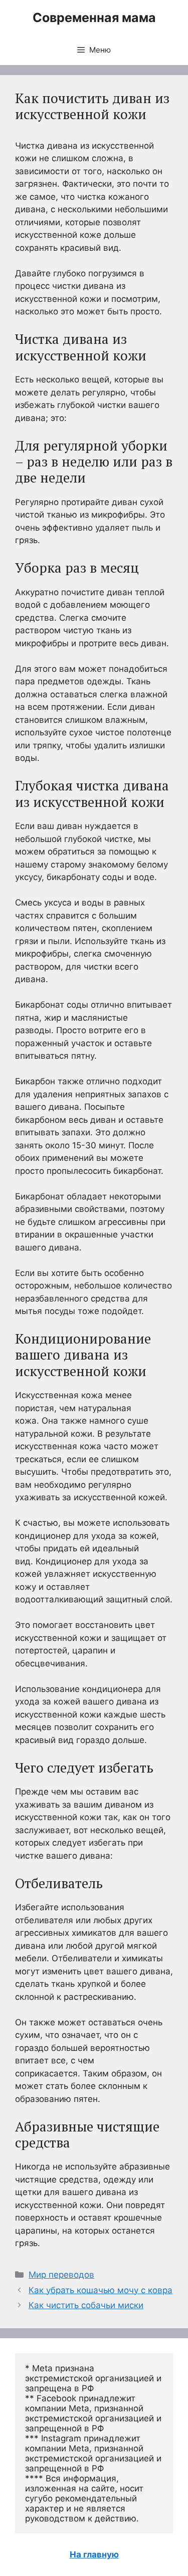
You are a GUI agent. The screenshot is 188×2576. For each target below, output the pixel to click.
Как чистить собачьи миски (86, 2305)
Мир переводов (61, 2275)
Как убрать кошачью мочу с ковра (101, 2290)
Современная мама (94, 18)
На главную (94, 2554)
